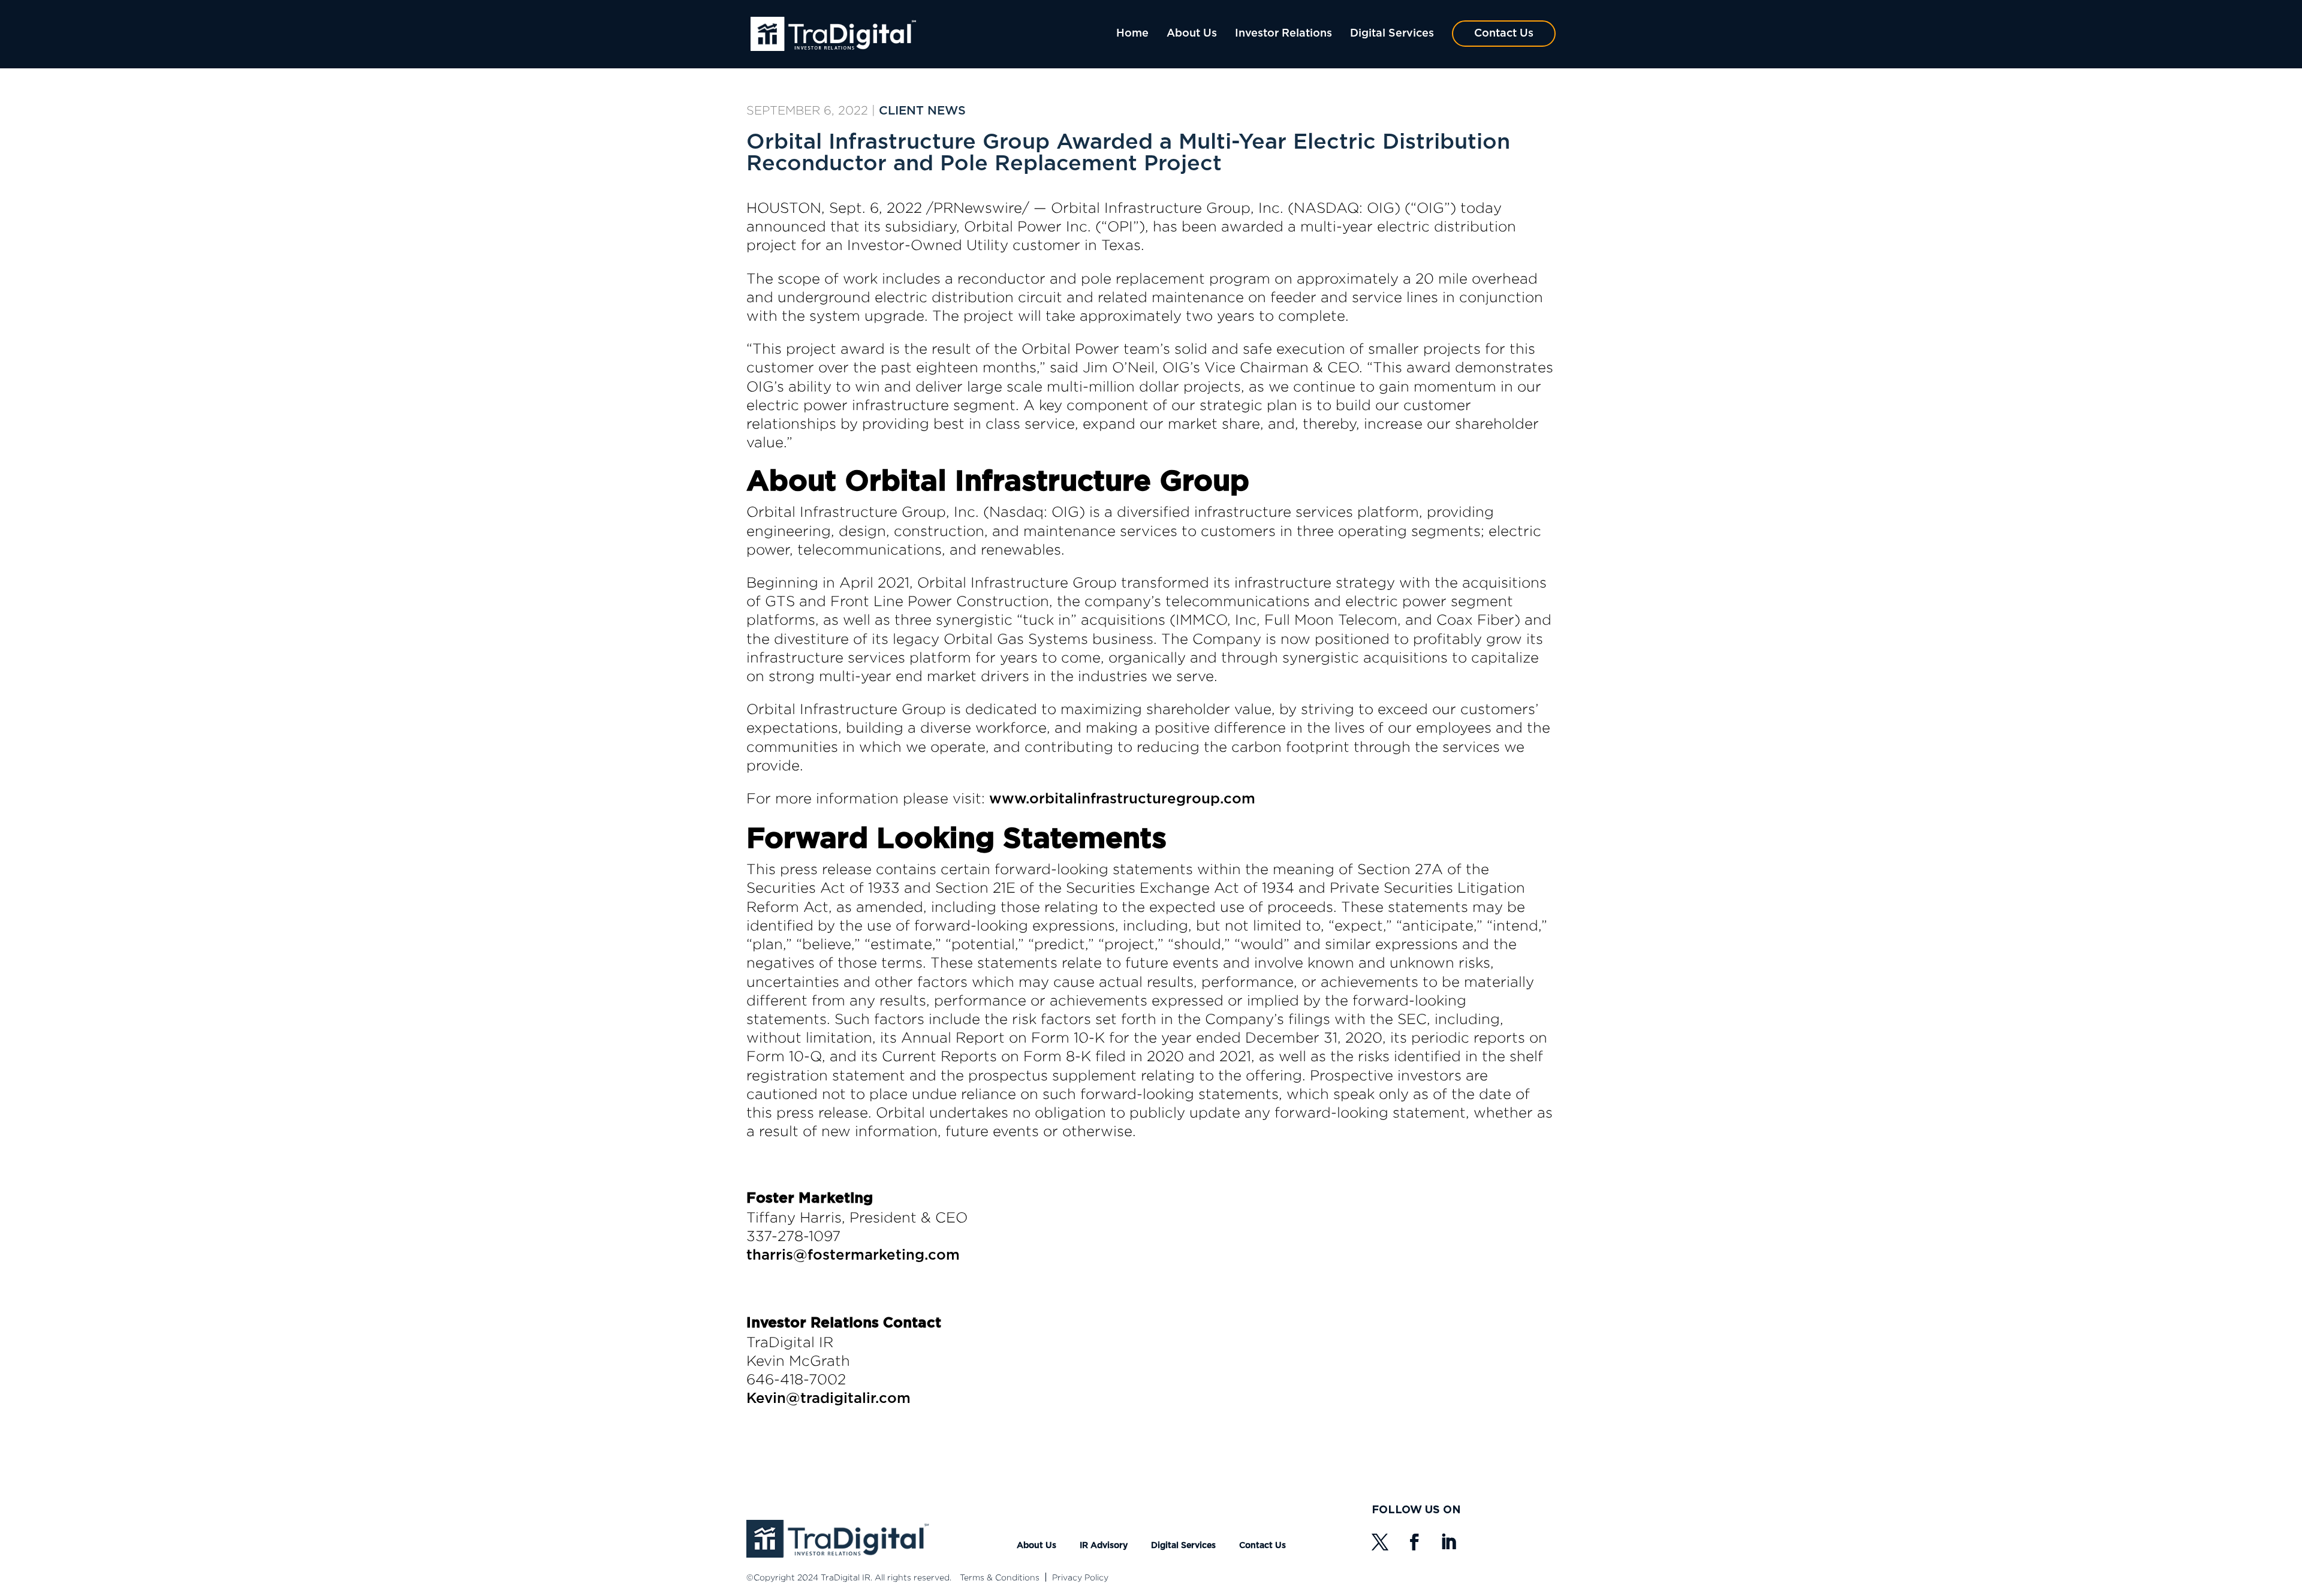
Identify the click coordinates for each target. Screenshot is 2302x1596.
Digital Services (1392, 34)
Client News (922, 111)
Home (1132, 34)
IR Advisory (1104, 1546)
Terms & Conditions (1000, 1577)
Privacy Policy (1080, 1577)
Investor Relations (1283, 34)
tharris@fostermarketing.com (853, 1255)
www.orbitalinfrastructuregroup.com (1122, 799)
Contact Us (1504, 34)
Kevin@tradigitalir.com (828, 1399)
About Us (1192, 34)
